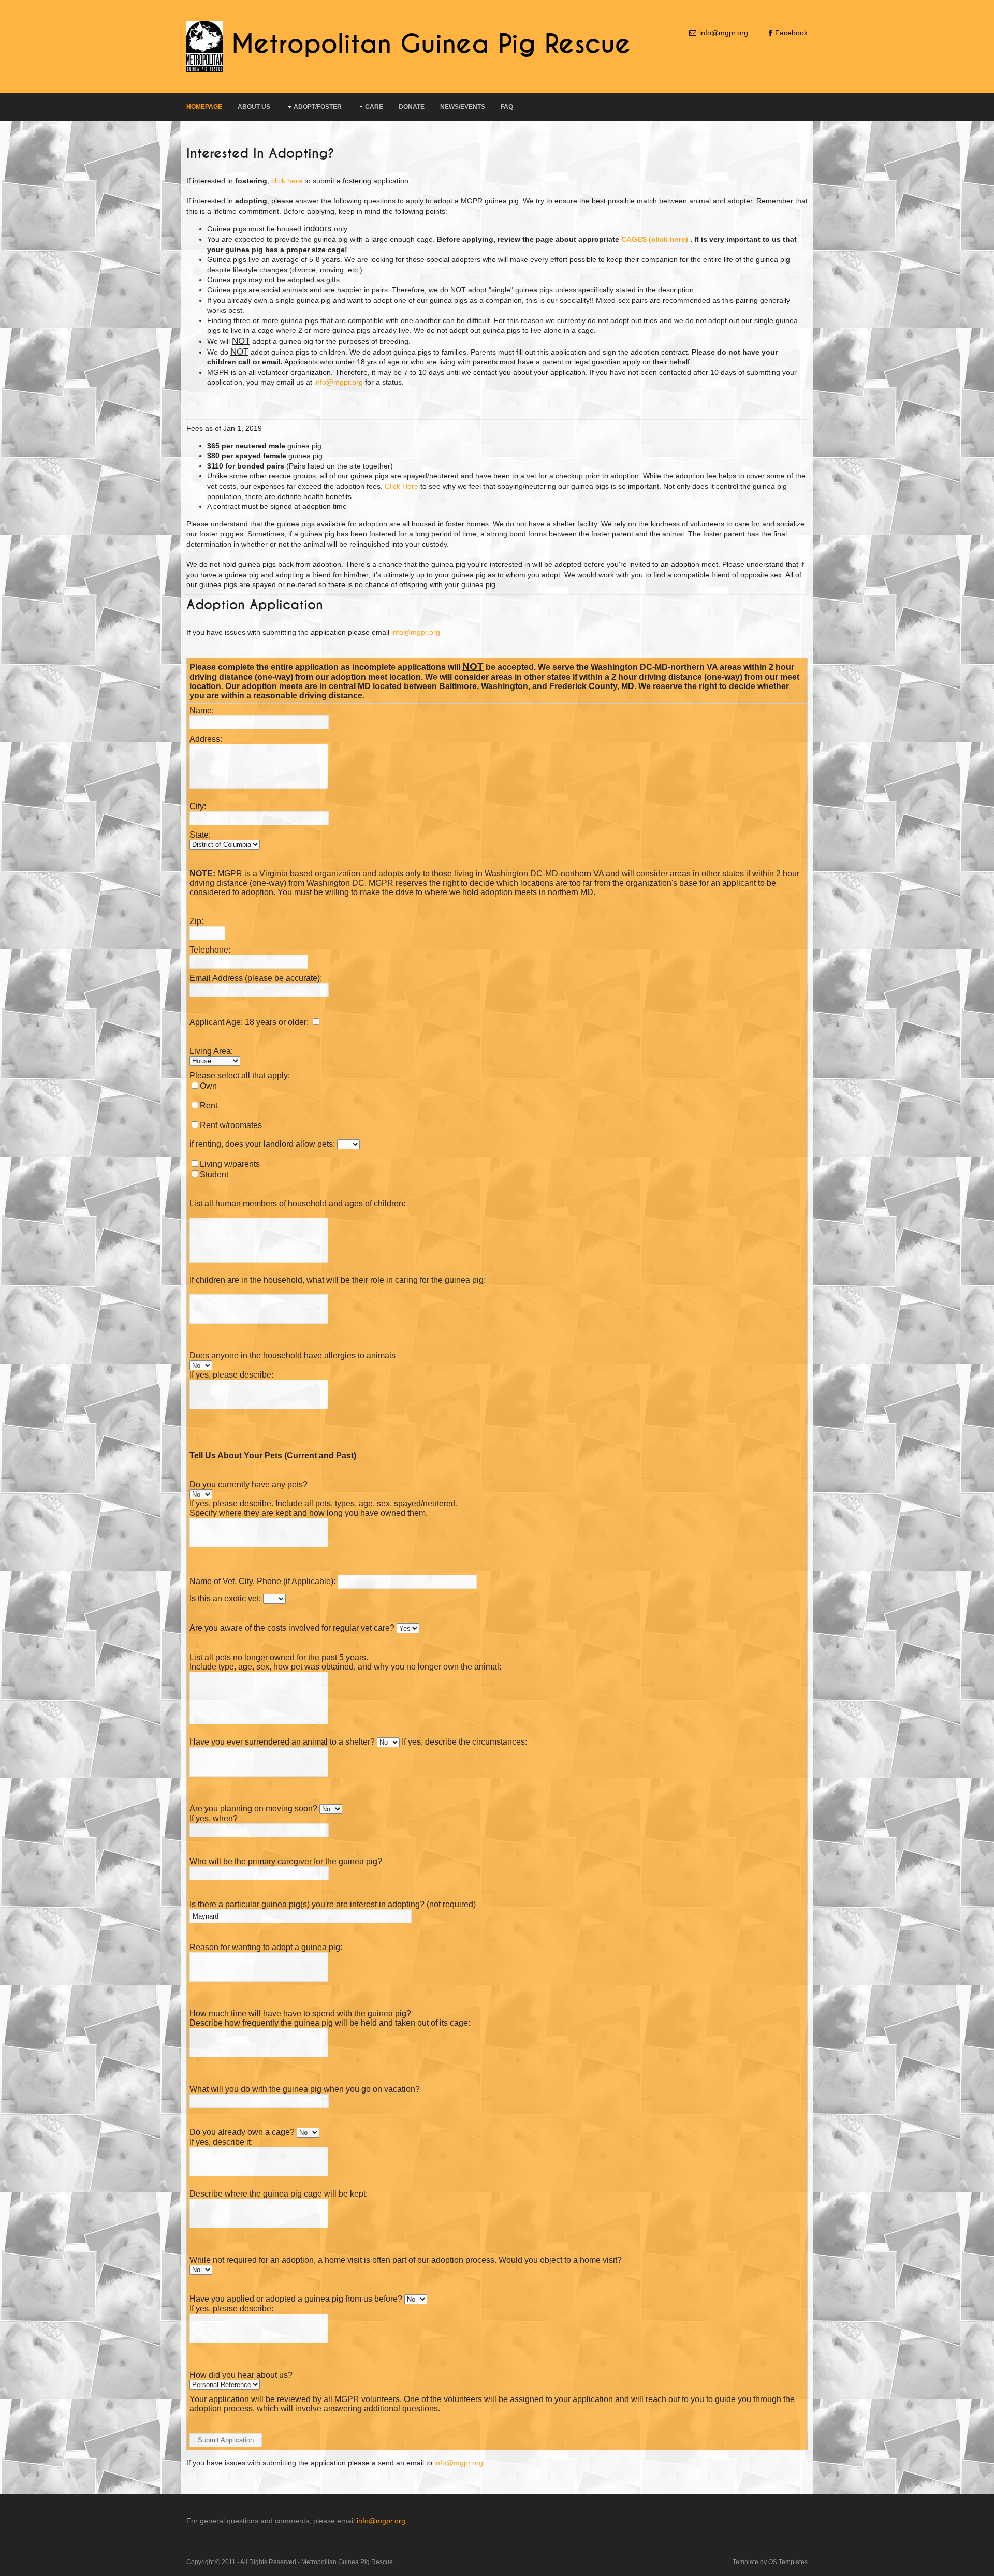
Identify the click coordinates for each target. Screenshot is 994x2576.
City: (198, 806)
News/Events (463, 107)
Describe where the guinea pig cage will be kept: (279, 2194)
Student (214, 1174)
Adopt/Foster (318, 107)
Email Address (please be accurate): (256, 978)
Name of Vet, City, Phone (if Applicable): (262, 1581)
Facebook (791, 33)
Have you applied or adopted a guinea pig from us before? (297, 2299)
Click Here (401, 486)
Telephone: (210, 950)
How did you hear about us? (241, 2375)
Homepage (204, 107)
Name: (202, 711)
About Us (254, 107)
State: (200, 835)
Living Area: (211, 1051)
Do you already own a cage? (242, 2132)
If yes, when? (214, 1818)
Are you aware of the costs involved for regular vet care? (292, 1628)
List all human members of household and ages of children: (297, 1203)
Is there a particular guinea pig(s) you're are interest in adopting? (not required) (333, 1904)
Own (208, 1086)
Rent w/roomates (231, 1125)
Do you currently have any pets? (248, 1484)
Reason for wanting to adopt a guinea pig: (266, 1947)
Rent (209, 1106)
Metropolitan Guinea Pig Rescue (431, 45)
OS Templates (788, 2562)
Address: (206, 739)
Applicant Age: (216, 1022)
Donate (412, 107)
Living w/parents (230, 1164)
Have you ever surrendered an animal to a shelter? (282, 1742)
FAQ (507, 107)
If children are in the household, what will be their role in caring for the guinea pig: (338, 1280)
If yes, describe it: (221, 2142)
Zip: (196, 921)
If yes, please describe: (231, 1375)
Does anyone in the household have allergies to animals (293, 1356)
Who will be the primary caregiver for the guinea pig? (286, 1861)
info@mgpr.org (724, 33)
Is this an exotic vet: (225, 1598)
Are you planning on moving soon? (253, 1809)
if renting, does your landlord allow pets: (262, 1144)
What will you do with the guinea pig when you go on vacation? (305, 2089)
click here (287, 181)
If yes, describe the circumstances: (464, 1742)
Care (374, 107)
